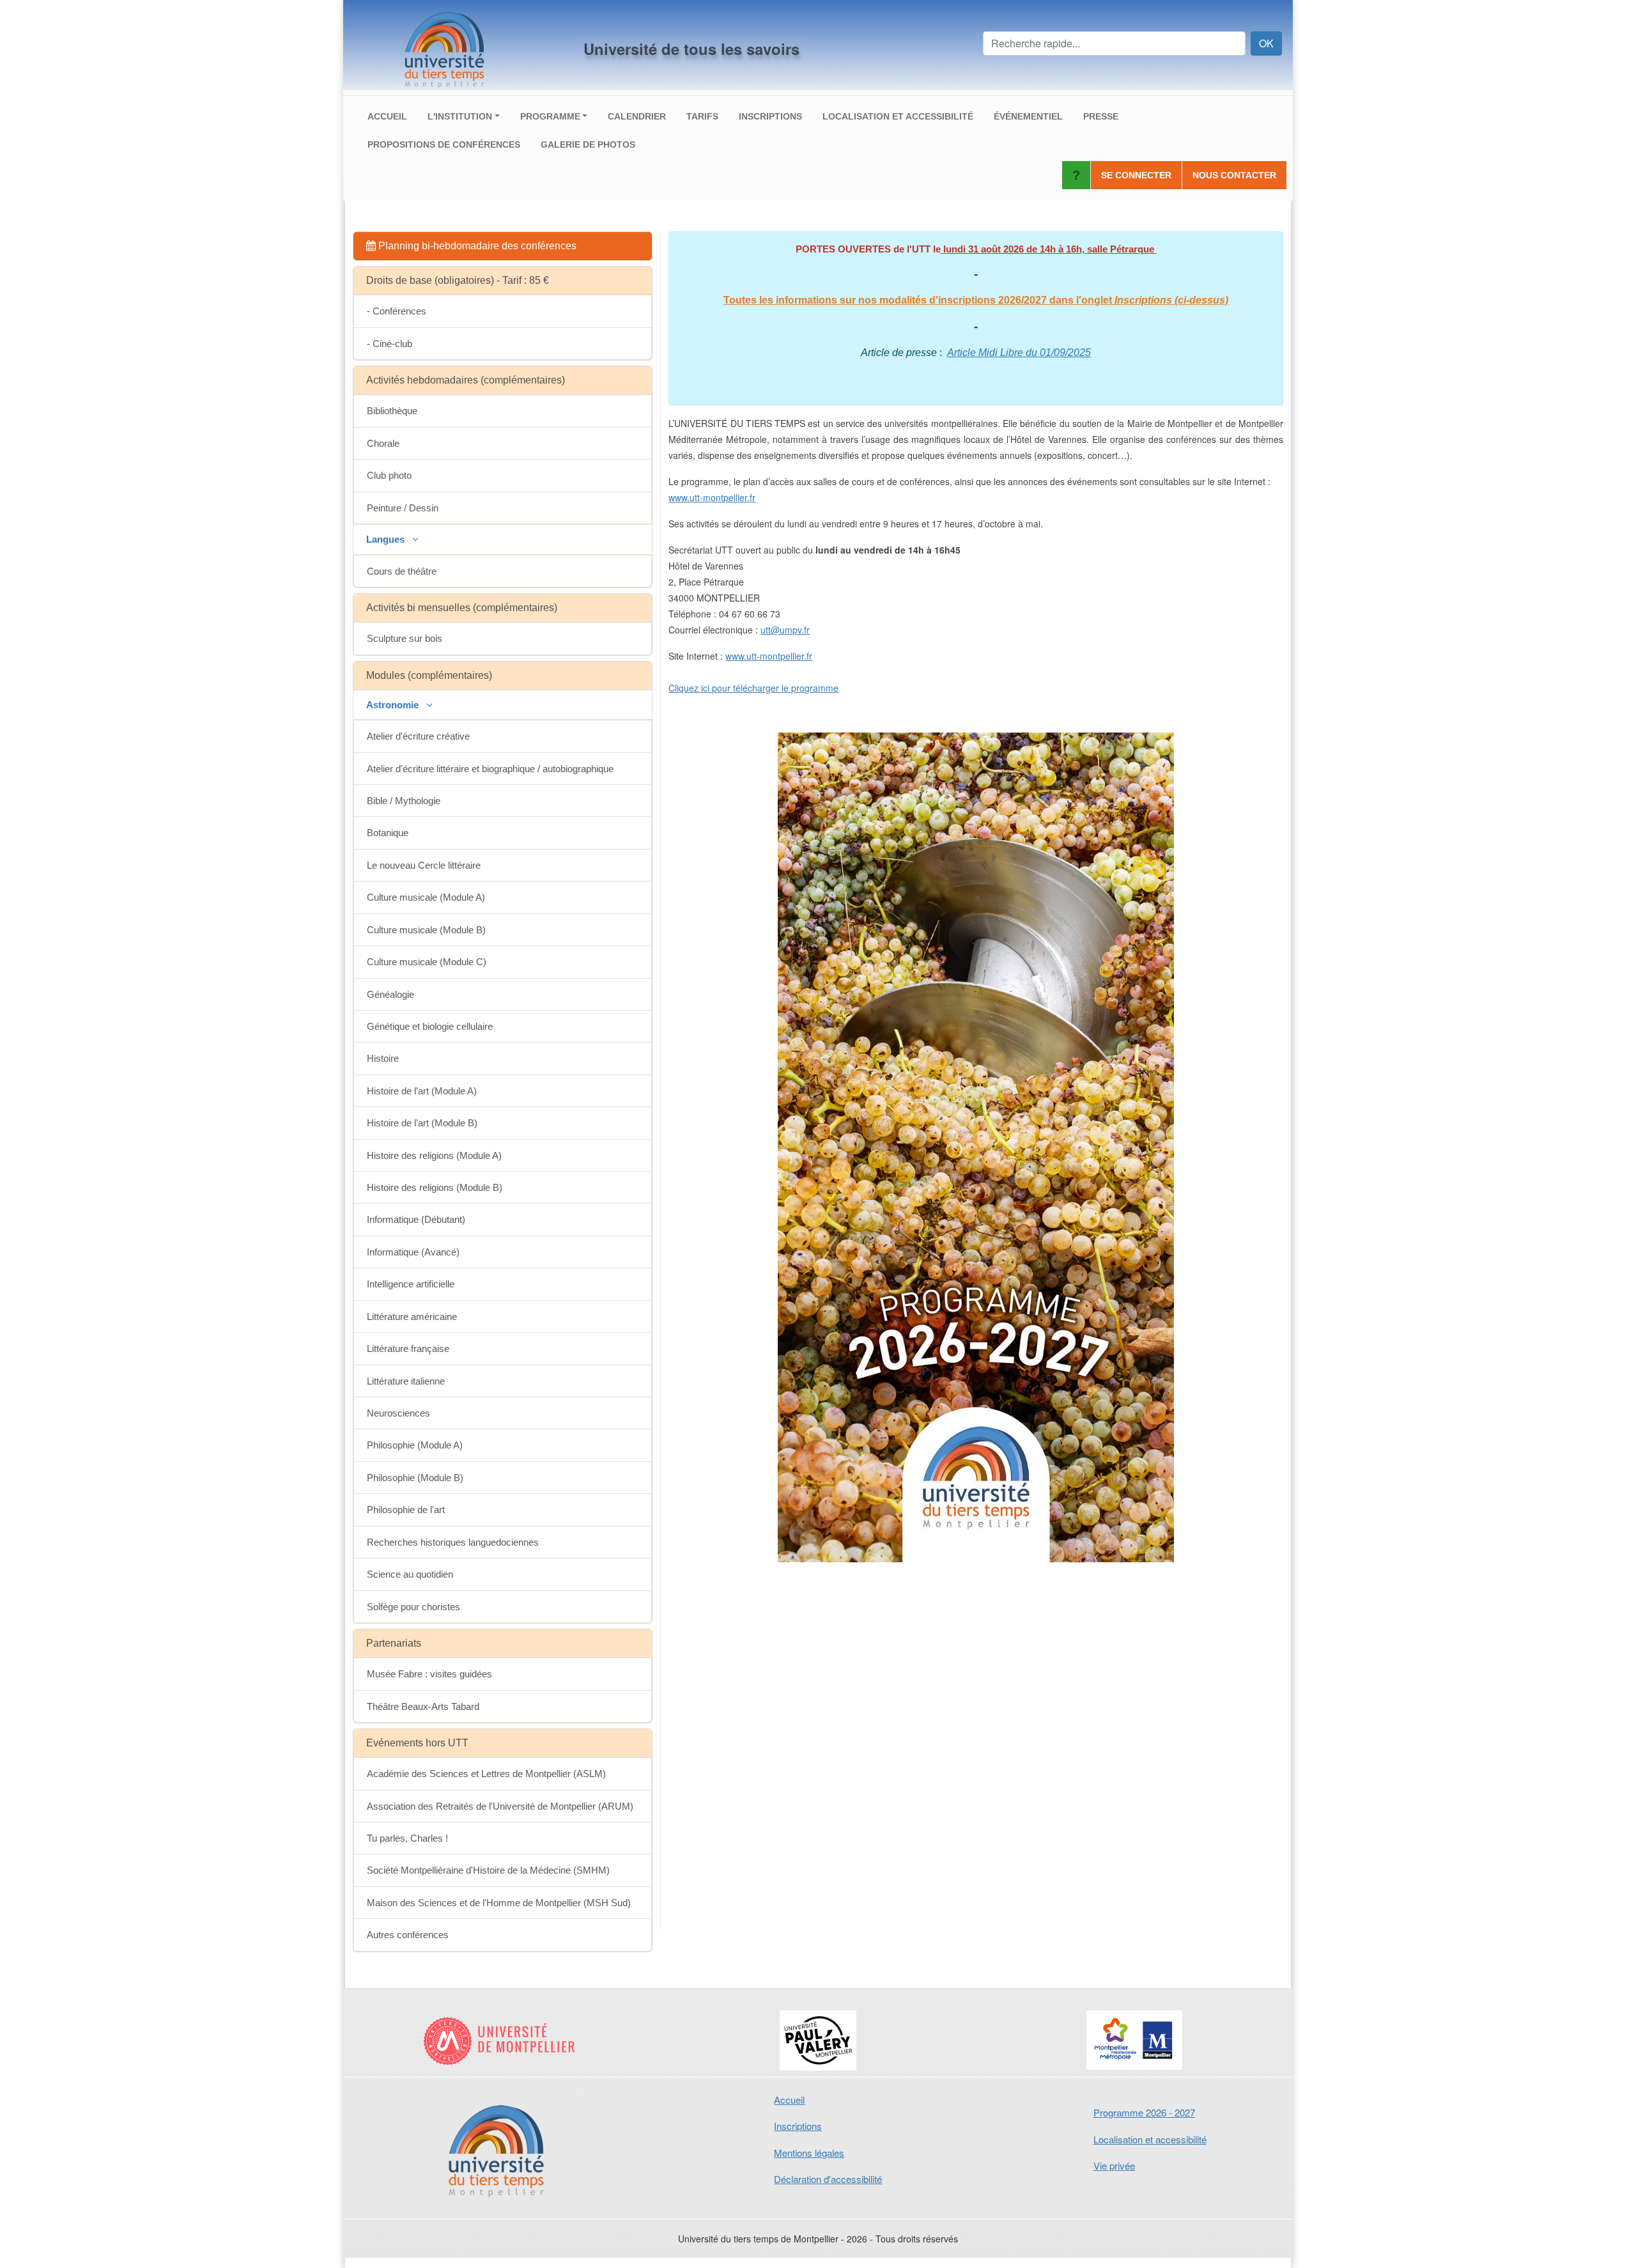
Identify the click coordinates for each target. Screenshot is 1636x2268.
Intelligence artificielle (411, 1284)
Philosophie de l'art (406, 1510)
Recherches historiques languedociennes (453, 1542)
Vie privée (1114, 2165)
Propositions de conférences (444, 144)
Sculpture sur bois (405, 638)
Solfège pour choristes (413, 1607)
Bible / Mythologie (404, 801)
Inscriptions (770, 116)
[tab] (503, 246)
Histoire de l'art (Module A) (422, 1091)
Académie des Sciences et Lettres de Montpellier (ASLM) (486, 1774)
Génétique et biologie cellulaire (430, 1026)
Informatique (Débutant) (416, 1219)
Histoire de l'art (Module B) (422, 1123)
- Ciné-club (390, 344)
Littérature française (408, 1348)
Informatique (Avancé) (413, 1252)
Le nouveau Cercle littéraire (424, 865)
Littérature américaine (412, 1317)
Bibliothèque (392, 411)
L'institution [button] (460, 116)
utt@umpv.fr (785, 630)
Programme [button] (550, 116)
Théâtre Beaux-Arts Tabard (423, 1706)
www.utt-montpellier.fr (712, 497)
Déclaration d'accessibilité (828, 2179)
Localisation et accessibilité (898, 116)
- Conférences (397, 311)
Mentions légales (809, 2153)
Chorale (383, 443)
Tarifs (702, 116)
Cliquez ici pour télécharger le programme (753, 688)
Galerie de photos (588, 144)
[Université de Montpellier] (501, 2040)
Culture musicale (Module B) (426, 930)
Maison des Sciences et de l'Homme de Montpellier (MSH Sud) (499, 1903)
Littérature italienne (406, 1381)
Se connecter (1136, 175)
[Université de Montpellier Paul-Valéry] (818, 2040)
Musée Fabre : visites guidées (429, 1674)
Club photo (389, 475)
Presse (1101, 116)
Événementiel (1028, 116)
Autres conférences (408, 1935)
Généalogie (390, 994)
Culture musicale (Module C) (427, 962)
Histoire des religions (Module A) (434, 1155)
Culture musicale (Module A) (426, 897)
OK (1266, 43)
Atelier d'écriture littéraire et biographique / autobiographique (490, 769)
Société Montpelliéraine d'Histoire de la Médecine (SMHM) (488, 1870)
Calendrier (637, 116)
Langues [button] (387, 539)
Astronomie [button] (394, 705)
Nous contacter (1234, 175)
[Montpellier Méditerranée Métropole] (1135, 2040)
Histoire (383, 1058)
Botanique (388, 833)
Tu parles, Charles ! (407, 1838)
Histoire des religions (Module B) (435, 1187)
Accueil (387, 116)
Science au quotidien (410, 1574)
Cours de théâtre (402, 571)
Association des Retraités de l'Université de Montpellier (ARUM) (500, 1806)
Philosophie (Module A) (415, 1445)
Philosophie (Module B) (415, 1478)
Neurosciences (398, 1413)
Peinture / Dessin (403, 508)
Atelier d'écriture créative (418, 736)
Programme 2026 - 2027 (1144, 2112)
